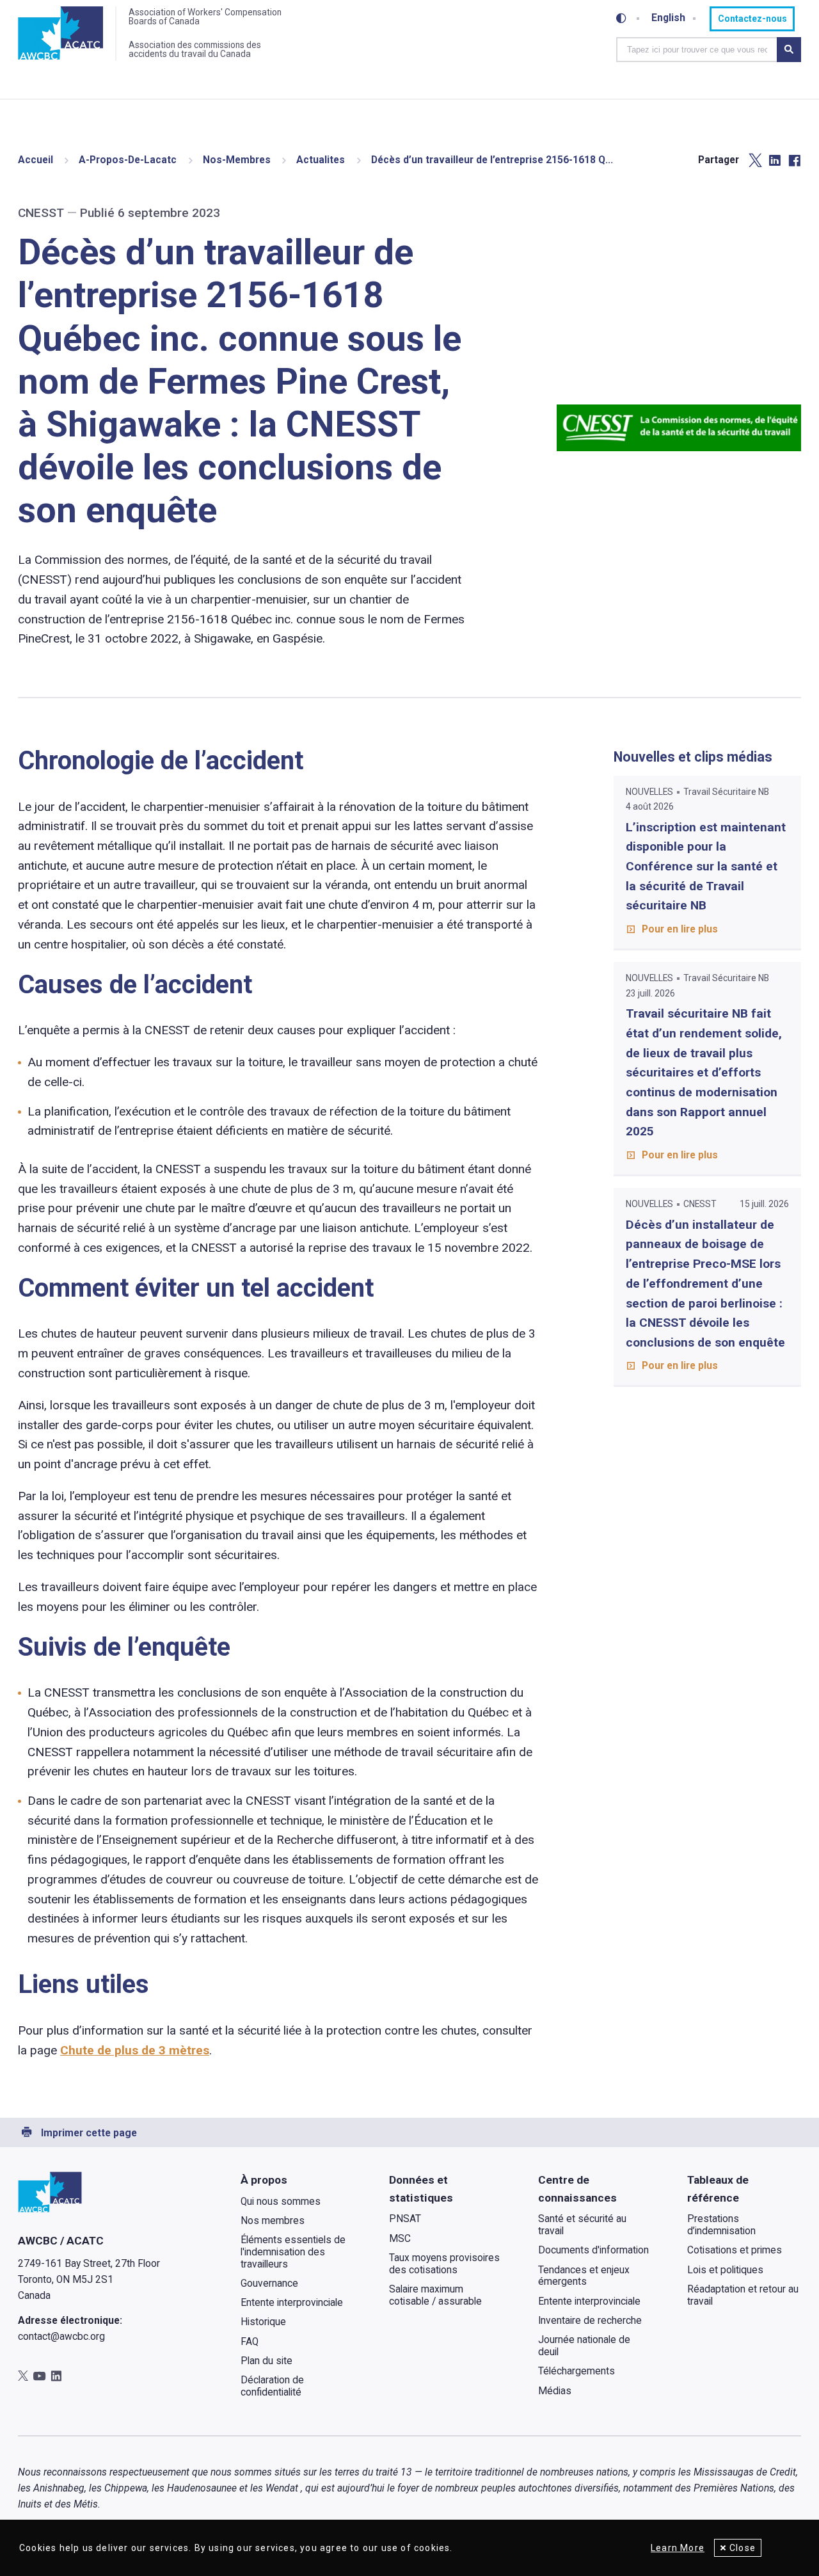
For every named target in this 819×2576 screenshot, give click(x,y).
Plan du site (266, 2361)
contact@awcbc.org (61, 2337)
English (668, 19)
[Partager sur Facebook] (794, 161)
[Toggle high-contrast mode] (621, 19)
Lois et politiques (725, 2270)
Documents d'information (593, 2250)
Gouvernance (269, 2284)
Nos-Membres (237, 160)
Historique (263, 2322)
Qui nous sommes (281, 2202)
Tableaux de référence (718, 2189)
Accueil (36, 160)
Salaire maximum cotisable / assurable (435, 2295)
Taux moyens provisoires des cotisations (444, 2264)
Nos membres (273, 2221)
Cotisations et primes (735, 2250)
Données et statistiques (421, 2189)
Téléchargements (576, 2371)
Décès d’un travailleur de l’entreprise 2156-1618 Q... (492, 160)
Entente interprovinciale (292, 2303)
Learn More (678, 2548)
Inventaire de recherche (590, 2321)
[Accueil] (60, 34)
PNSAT (405, 2219)
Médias (555, 2391)
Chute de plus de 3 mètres (135, 2050)
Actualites (321, 160)
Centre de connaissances (577, 2189)
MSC (400, 2239)
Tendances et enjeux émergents (584, 2276)
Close (743, 2548)
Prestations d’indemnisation (721, 2225)
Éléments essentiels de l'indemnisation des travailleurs (293, 2252)
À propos (264, 2180)
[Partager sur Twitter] (755, 161)
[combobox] (696, 49)
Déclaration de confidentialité (272, 2386)
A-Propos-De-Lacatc (128, 160)
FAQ (250, 2342)
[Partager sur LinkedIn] (775, 161)
